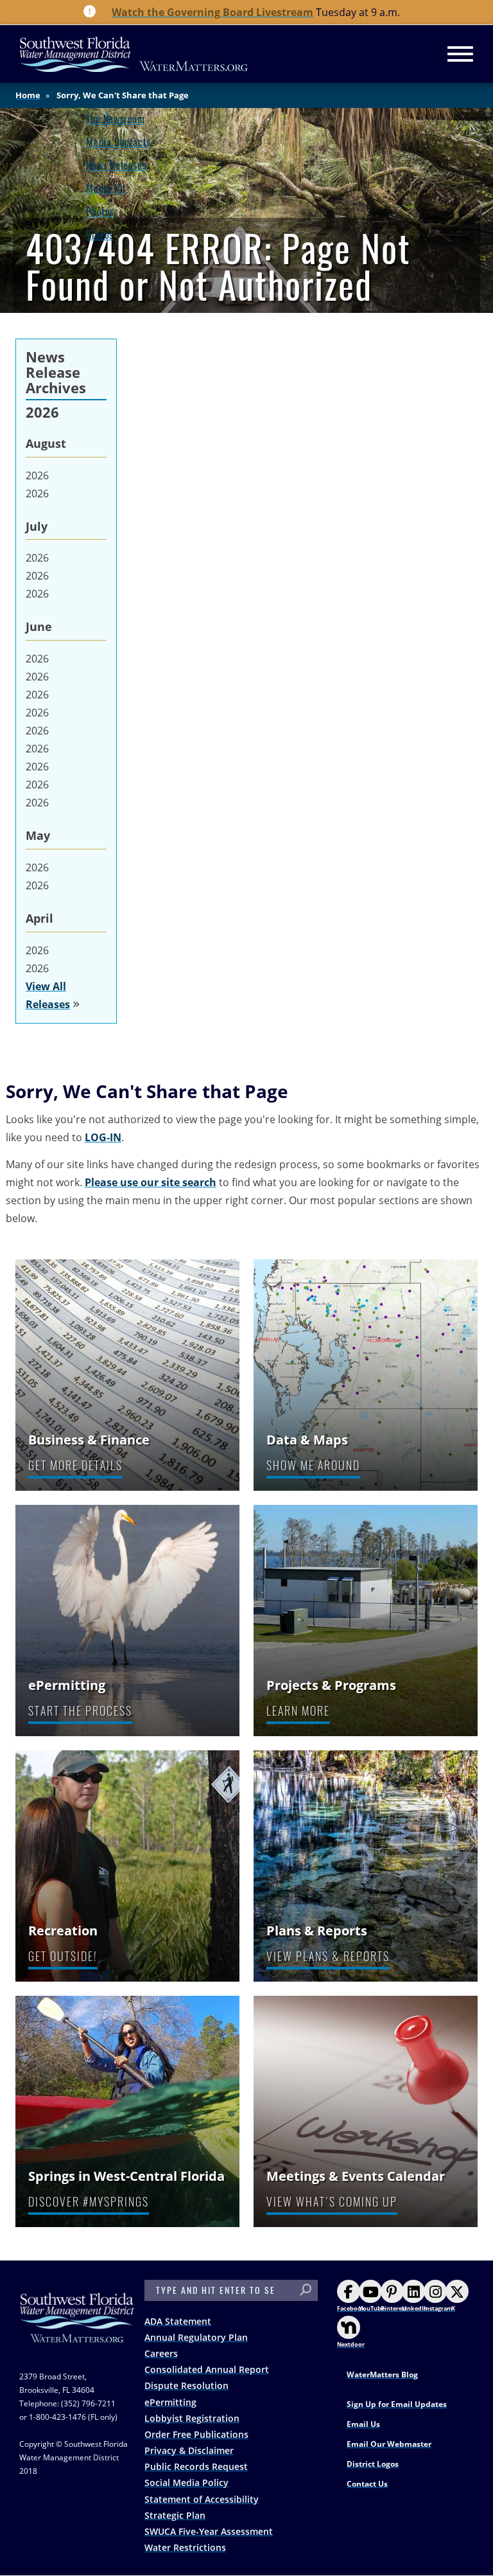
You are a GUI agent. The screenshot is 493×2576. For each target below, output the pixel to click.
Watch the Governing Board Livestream (212, 12)
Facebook (351, 2308)
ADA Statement (178, 2321)
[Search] (306, 2290)
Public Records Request (196, 2466)
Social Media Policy (186, 2483)
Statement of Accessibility (202, 2499)
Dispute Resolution (186, 2385)
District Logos (373, 2464)
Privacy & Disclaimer (189, 2450)
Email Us (363, 2424)
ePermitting (170, 2402)
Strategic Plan (175, 2515)
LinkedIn (415, 2308)
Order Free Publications (196, 2434)
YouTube (372, 2308)
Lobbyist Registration (192, 2418)
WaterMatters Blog (382, 2375)
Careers (161, 2353)
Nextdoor (351, 2344)
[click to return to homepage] (77, 2330)
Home (28, 95)
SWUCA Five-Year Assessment (209, 2531)
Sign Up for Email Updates (397, 2404)
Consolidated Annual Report (207, 2369)
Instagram (438, 2308)
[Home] (134, 54)
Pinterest (394, 2308)
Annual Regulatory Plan (196, 2337)
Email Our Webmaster (389, 2444)
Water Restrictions (185, 2547)
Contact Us (367, 2484)
